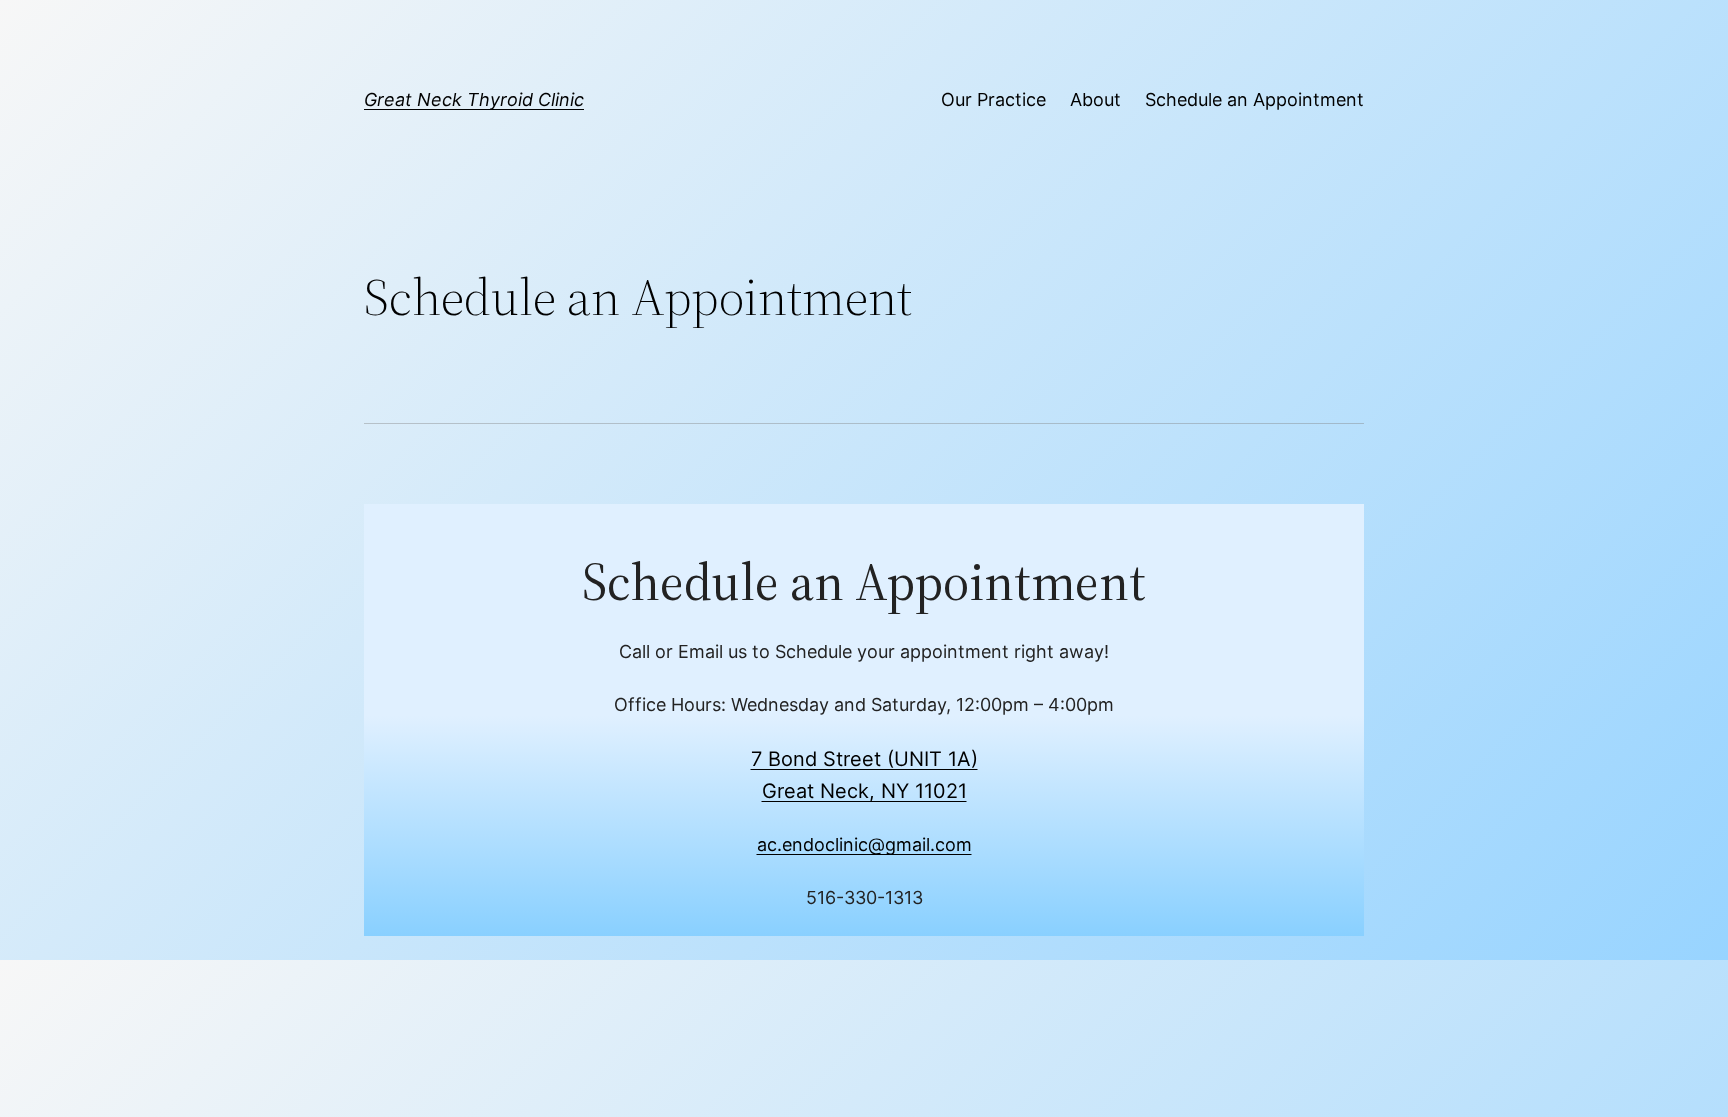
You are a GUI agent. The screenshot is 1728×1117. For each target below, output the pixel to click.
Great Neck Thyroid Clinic (474, 99)
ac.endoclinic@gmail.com (864, 844)
